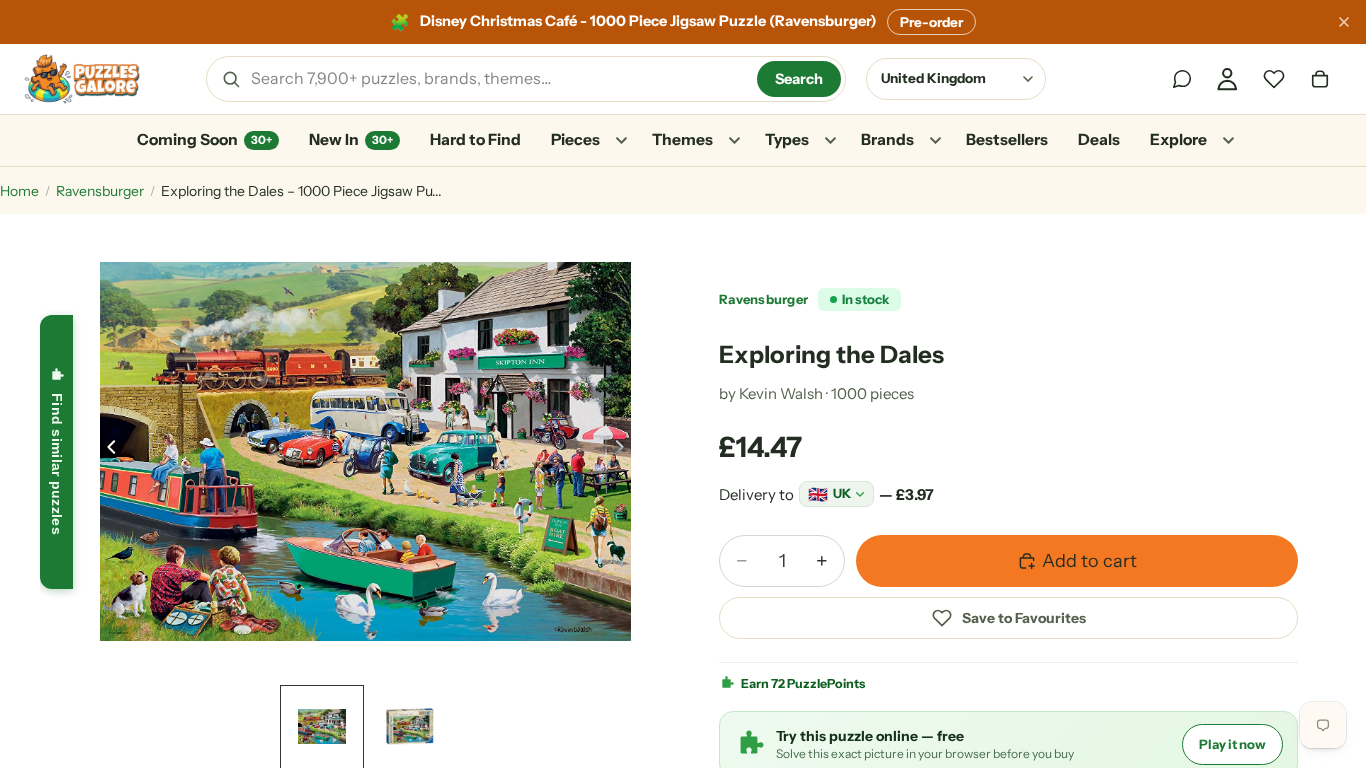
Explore (1178, 139)
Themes (682, 139)
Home (19, 191)
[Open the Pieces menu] (621, 141)
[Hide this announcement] (1344, 22)
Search (799, 79)
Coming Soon (204, 139)
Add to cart (1089, 561)
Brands (887, 139)
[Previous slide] (106, 451)
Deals (1099, 139)
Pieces (575, 139)
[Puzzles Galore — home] (82, 79)
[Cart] (1320, 79)
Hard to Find (475, 139)
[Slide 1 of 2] (322, 727)
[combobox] (497, 79)
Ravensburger (100, 191)
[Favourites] (1274, 79)
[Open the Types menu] (830, 141)
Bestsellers (1007, 139)
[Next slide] (625, 451)
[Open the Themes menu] (734, 141)
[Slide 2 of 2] (410, 727)
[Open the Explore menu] (1228, 141)
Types (787, 139)
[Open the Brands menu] (935, 141)
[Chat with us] (1182, 79)
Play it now (1232, 744)
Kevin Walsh (781, 393)
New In (351, 139)
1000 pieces (872, 393)
